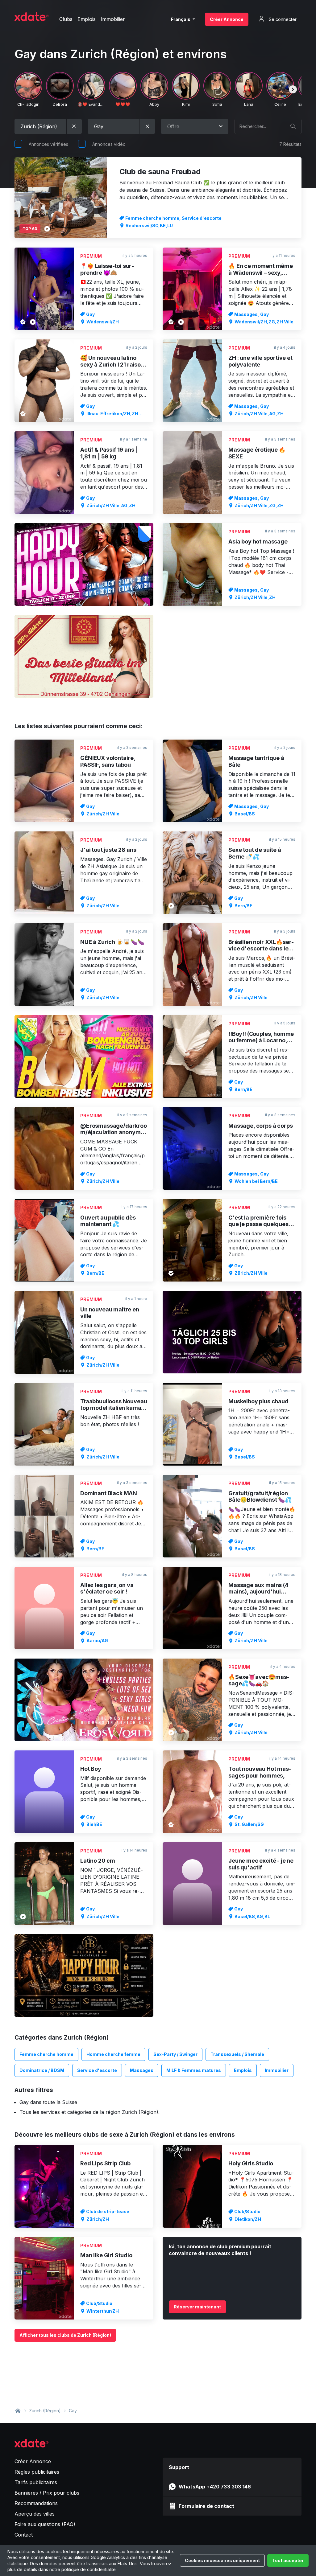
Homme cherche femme (113, 2054)
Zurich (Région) (45, 2411)
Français (181, 19)
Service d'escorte (97, 2070)
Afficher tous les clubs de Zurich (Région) (65, 2335)
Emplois (243, 2070)
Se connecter (282, 19)
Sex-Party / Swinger (175, 2054)
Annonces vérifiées (48, 144)
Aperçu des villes (35, 2514)
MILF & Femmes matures (194, 2070)
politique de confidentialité (89, 2569)
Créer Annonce (227, 19)
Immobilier (277, 2070)
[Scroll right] (293, 89)
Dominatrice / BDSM (42, 2070)
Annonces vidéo (109, 144)
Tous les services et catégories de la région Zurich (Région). (89, 2112)
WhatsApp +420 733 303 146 (215, 2487)
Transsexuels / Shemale (237, 2054)
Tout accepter (288, 2560)
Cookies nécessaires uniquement (222, 2560)
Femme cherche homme (46, 2054)
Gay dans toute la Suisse (48, 2102)
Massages (142, 2070)
